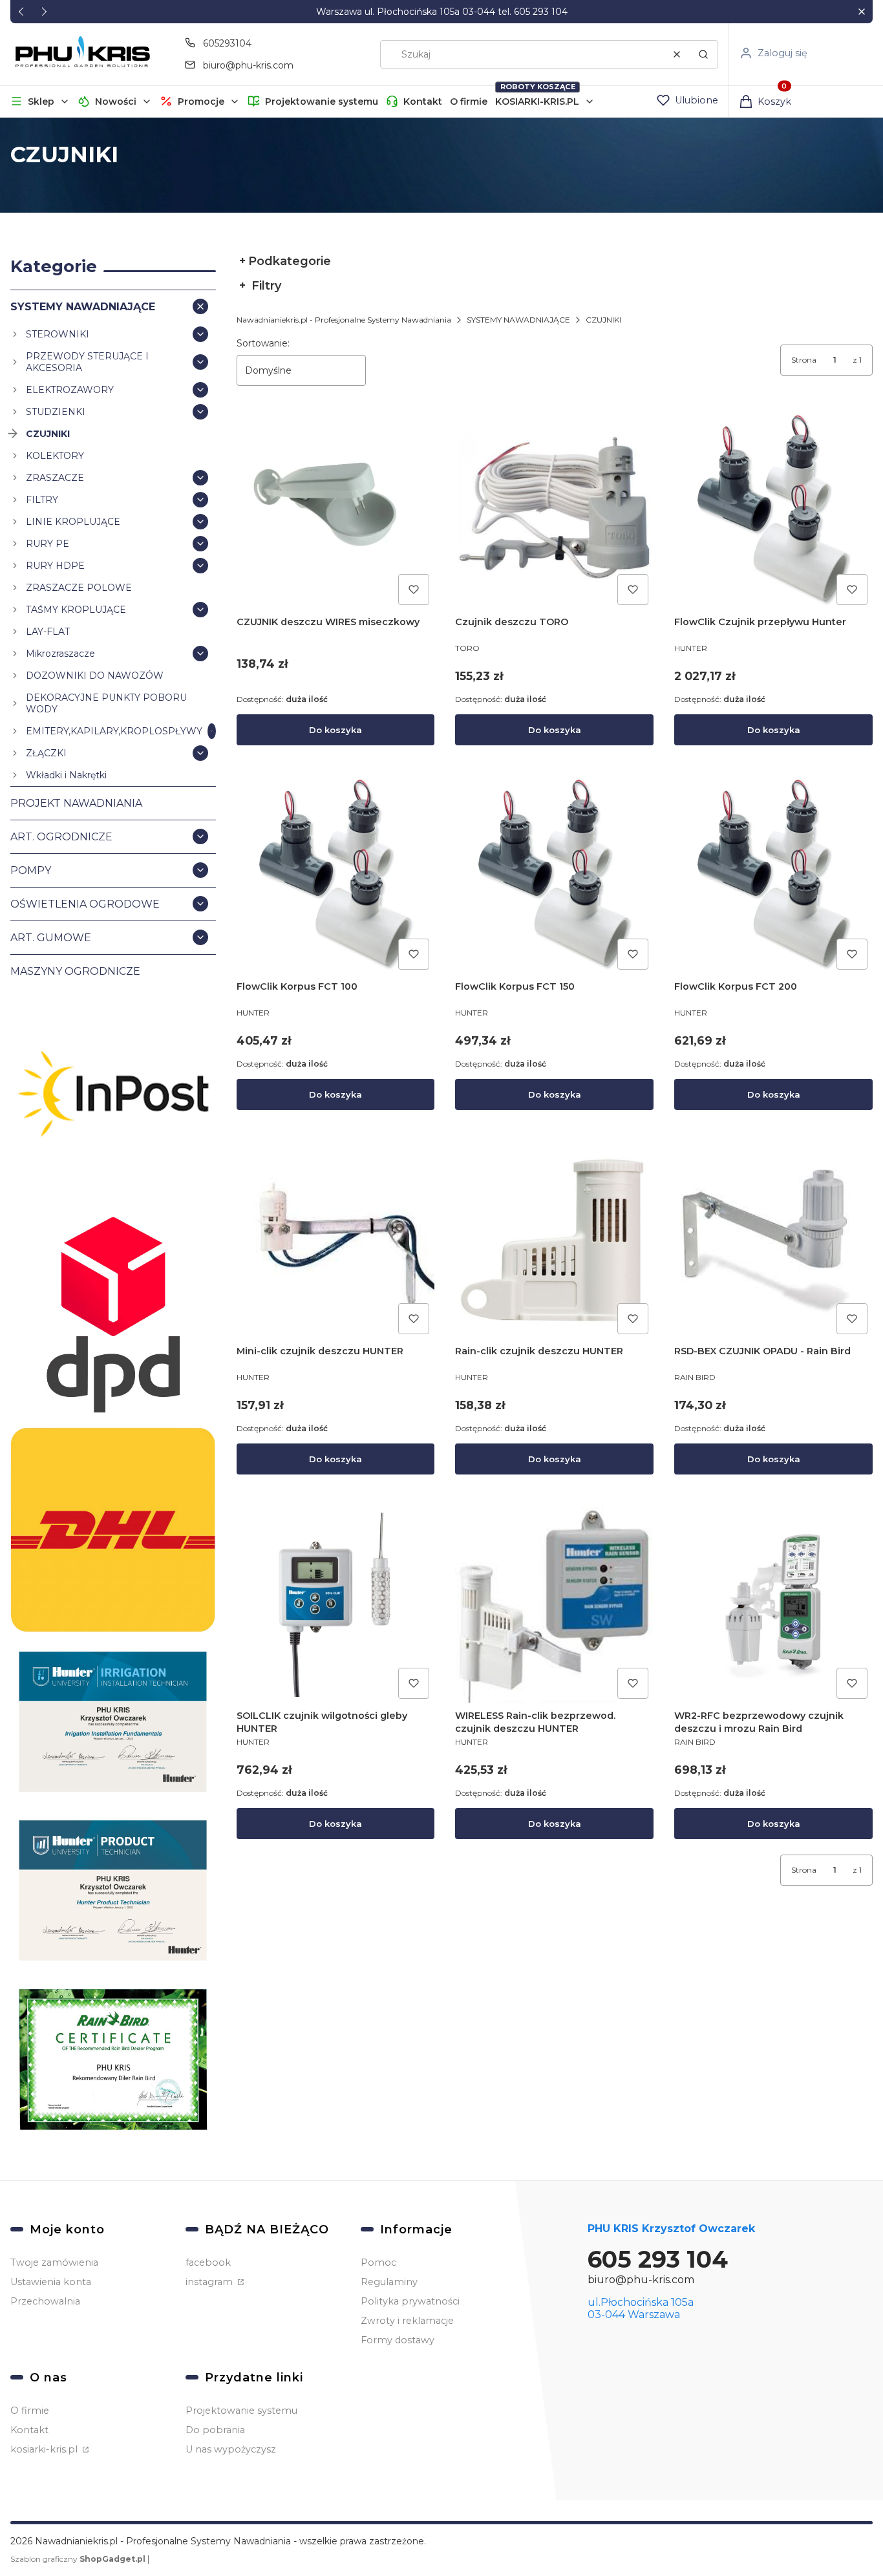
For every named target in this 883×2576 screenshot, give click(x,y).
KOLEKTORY (55, 456)
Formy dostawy (398, 2340)
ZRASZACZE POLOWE (79, 588)
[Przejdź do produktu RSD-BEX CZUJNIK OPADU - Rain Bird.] (773, 1240)
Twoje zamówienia (54, 2262)
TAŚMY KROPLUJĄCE (76, 610)
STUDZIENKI (56, 412)
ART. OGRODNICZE (61, 837)
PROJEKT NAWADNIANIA (76, 803)
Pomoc (378, 2262)
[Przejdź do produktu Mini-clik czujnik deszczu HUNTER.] (336, 1240)
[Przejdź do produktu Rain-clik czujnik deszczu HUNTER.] (554, 1240)
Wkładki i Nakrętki (66, 775)
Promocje (201, 101)
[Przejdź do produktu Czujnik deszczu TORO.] (554, 511)
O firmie (469, 101)
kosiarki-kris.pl (45, 2449)
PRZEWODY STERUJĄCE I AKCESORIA (87, 362)
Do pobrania (215, 2430)
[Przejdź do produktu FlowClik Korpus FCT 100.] (336, 876)
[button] (861, 12)
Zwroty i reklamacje (407, 2321)
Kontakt (423, 101)
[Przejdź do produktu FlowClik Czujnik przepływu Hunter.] (773, 511)
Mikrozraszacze (60, 654)
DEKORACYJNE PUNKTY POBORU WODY (106, 703)
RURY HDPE (55, 566)
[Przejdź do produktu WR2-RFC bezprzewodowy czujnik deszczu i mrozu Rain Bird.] (773, 1605)
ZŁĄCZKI (46, 753)
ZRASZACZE (55, 478)
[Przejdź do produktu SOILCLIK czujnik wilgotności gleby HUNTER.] (336, 1605)
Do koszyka (335, 730)
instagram (210, 2282)
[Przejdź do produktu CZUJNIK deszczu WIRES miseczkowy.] (336, 511)
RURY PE (48, 544)
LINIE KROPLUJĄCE (73, 522)
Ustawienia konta (51, 2282)
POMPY (31, 870)
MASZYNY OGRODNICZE (75, 971)
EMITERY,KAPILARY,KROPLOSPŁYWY (114, 731)
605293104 (227, 43)
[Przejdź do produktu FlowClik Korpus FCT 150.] (554, 876)
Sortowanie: (263, 343)
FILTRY (42, 500)
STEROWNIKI (58, 334)
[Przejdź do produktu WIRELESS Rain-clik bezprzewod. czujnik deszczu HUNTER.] (554, 1605)
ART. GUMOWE (51, 938)
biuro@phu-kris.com (248, 65)
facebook (208, 2262)
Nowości (116, 101)
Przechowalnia (45, 2301)
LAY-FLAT (48, 632)
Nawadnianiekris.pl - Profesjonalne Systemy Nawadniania (344, 320)
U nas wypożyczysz (231, 2449)
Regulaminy (389, 2282)
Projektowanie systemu (322, 101)
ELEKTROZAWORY (70, 390)
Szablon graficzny (78, 2559)
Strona (804, 360)
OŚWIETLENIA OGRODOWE (85, 904)
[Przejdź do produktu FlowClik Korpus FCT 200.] (773, 876)
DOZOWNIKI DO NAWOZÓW (95, 676)
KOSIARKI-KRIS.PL (537, 101)
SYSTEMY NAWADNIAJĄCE (83, 307)
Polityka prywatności (410, 2301)
